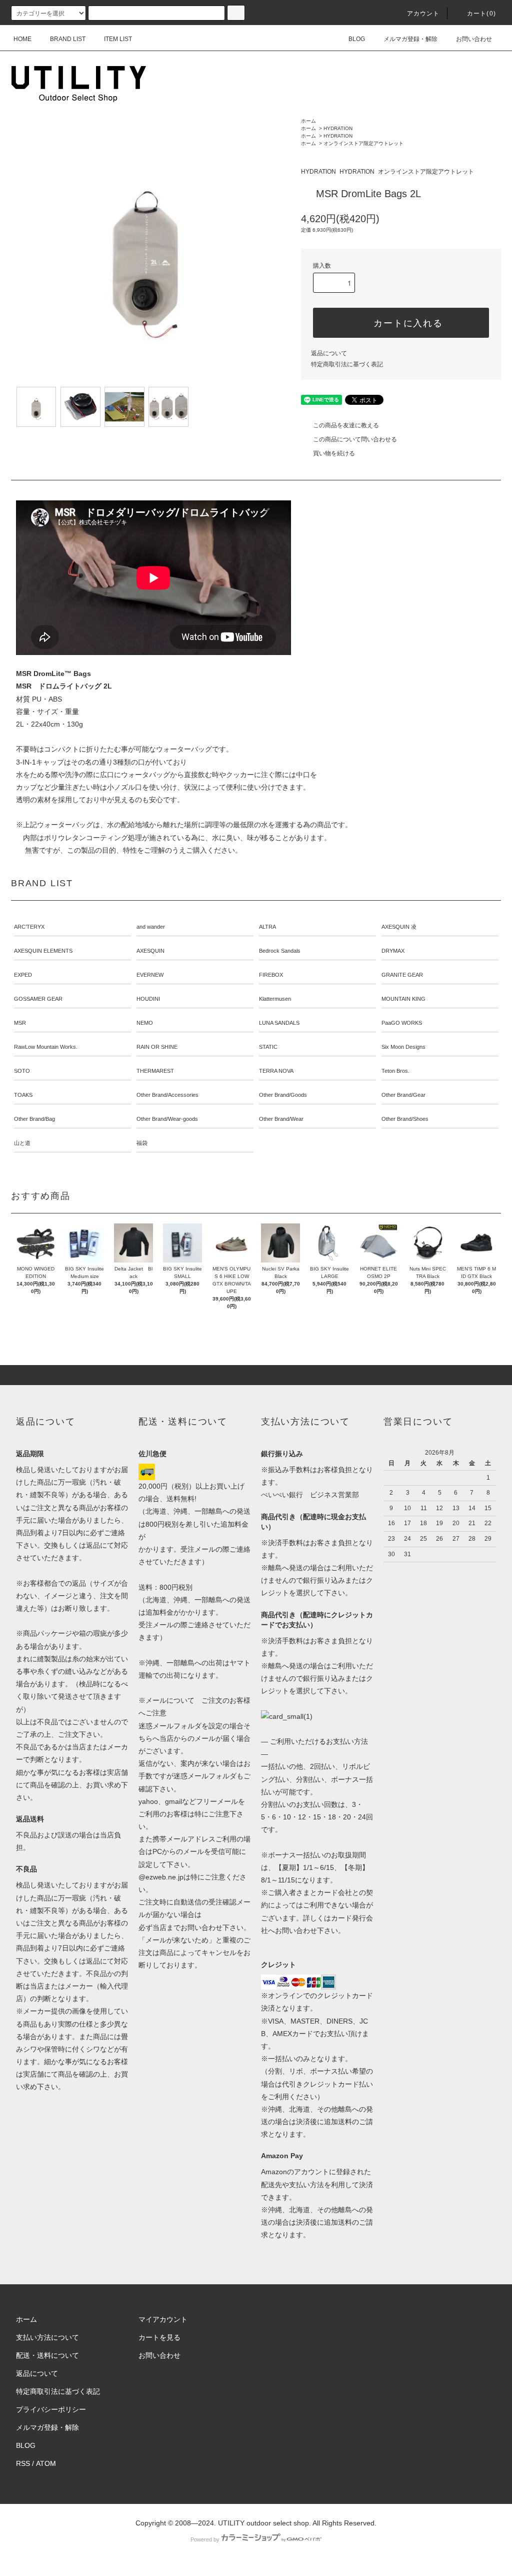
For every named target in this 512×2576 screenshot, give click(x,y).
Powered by (205, 2539)
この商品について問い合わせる (355, 439)
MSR (20, 1023)
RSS (23, 2463)
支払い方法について (47, 2337)
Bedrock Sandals (280, 951)
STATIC (268, 1047)
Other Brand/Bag (34, 1119)
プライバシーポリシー (51, 2409)
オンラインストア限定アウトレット (363, 143)
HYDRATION (338, 128)
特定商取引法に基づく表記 (347, 364)
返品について (329, 353)
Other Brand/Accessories (167, 1095)
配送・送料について (47, 2355)
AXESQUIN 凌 (399, 927)
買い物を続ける (334, 453)
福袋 (142, 1143)
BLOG (357, 39)
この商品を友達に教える (346, 425)
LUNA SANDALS (279, 1023)
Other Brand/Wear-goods (167, 1119)
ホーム (308, 121)
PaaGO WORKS (402, 1023)
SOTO (22, 1071)
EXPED (23, 975)
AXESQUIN (150, 951)
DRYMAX (393, 951)
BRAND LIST (68, 39)
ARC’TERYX (29, 927)
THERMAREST (155, 1071)
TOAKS (23, 1095)
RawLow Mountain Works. (46, 1047)
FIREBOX (271, 975)
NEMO (145, 1023)
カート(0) (481, 14)
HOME (22, 39)
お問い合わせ (474, 39)
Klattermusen (275, 999)
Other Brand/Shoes (405, 1119)
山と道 (22, 1143)
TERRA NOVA (276, 1071)
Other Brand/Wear (281, 1119)
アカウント (423, 14)
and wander (151, 927)
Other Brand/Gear (403, 1095)
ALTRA (267, 927)
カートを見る (159, 2337)
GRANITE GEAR (402, 975)
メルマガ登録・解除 (410, 39)
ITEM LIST (118, 39)
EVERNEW (150, 975)
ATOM (46, 2463)
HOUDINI (148, 999)
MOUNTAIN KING (403, 999)
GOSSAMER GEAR (38, 999)
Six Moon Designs (403, 1047)
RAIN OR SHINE (157, 1047)
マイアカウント (163, 2319)
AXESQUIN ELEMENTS (43, 951)
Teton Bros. (395, 1071)
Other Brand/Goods (283, 1095)
